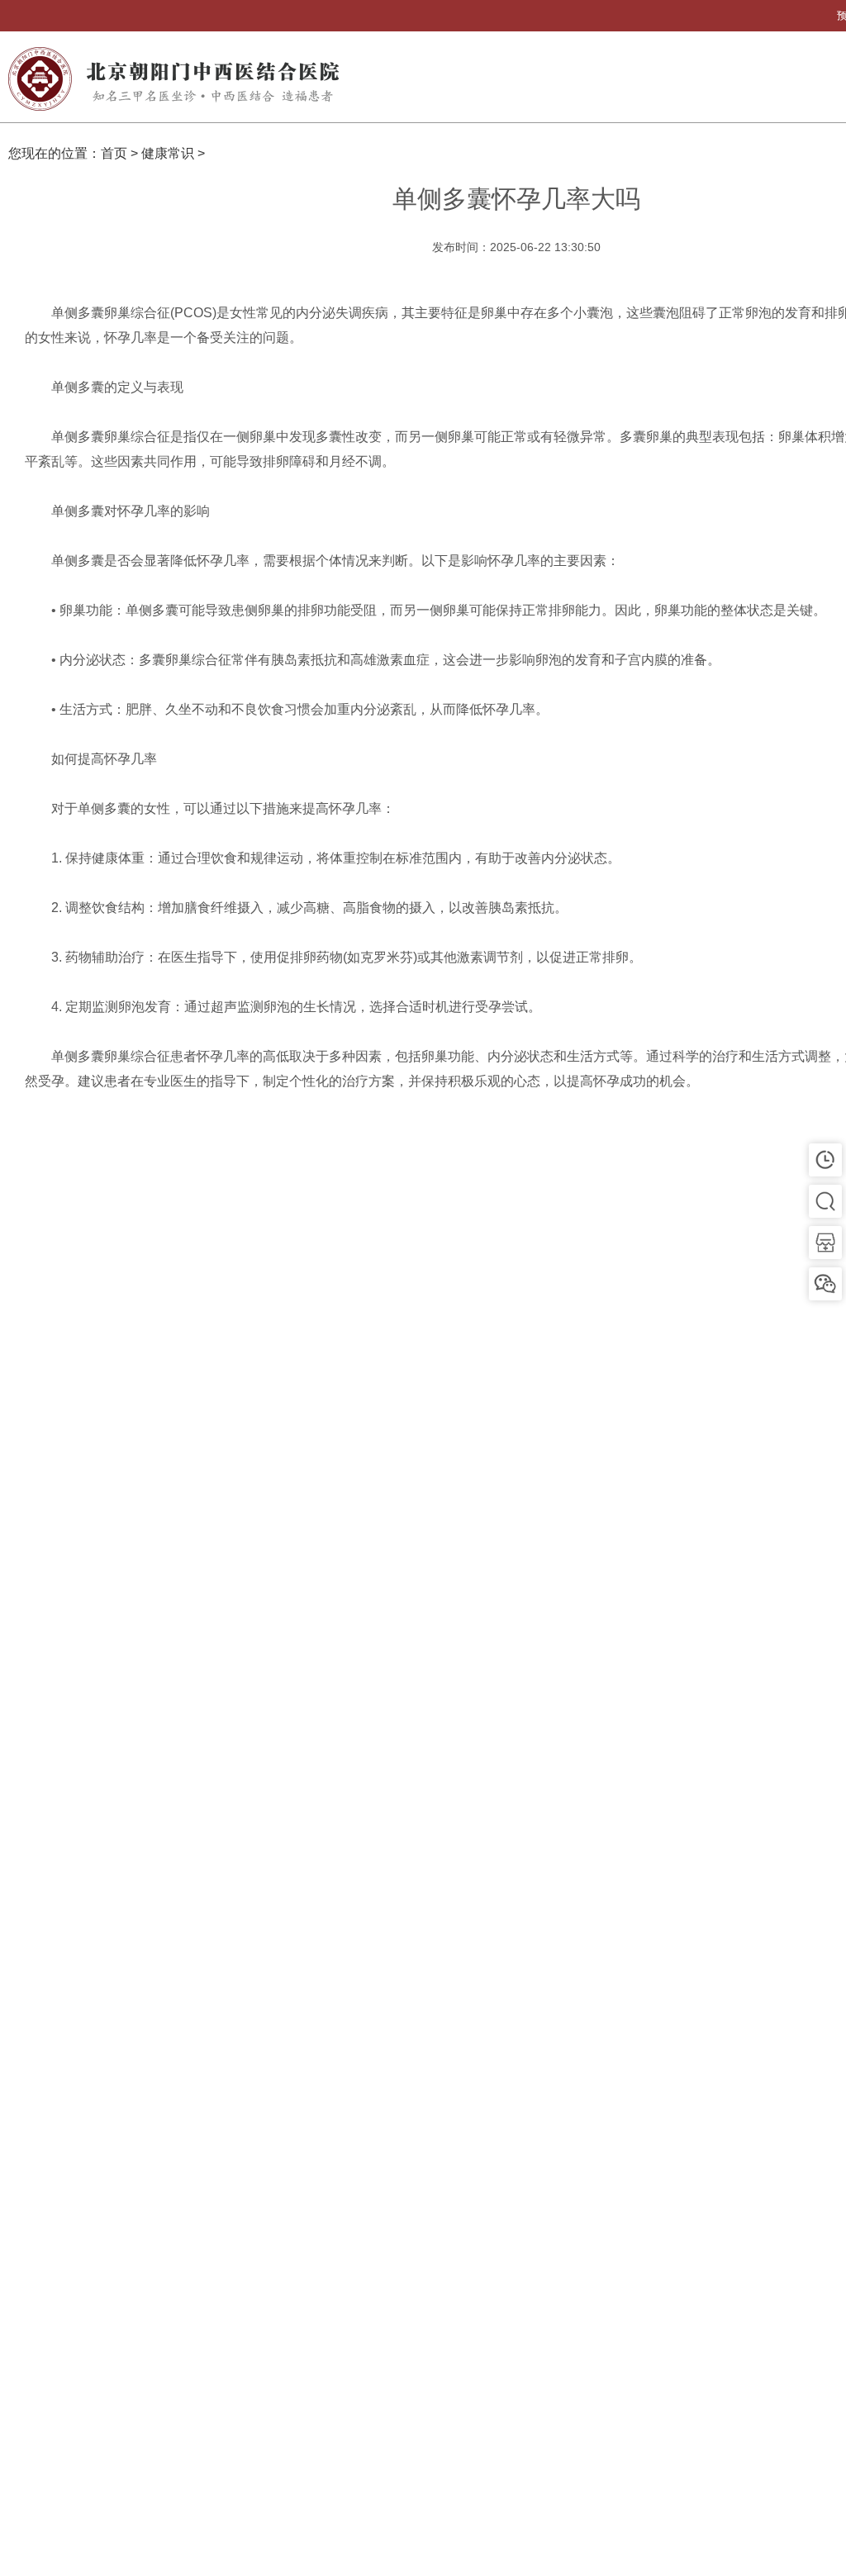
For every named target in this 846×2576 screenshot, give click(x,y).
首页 (114, 153)
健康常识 (168, 153)
